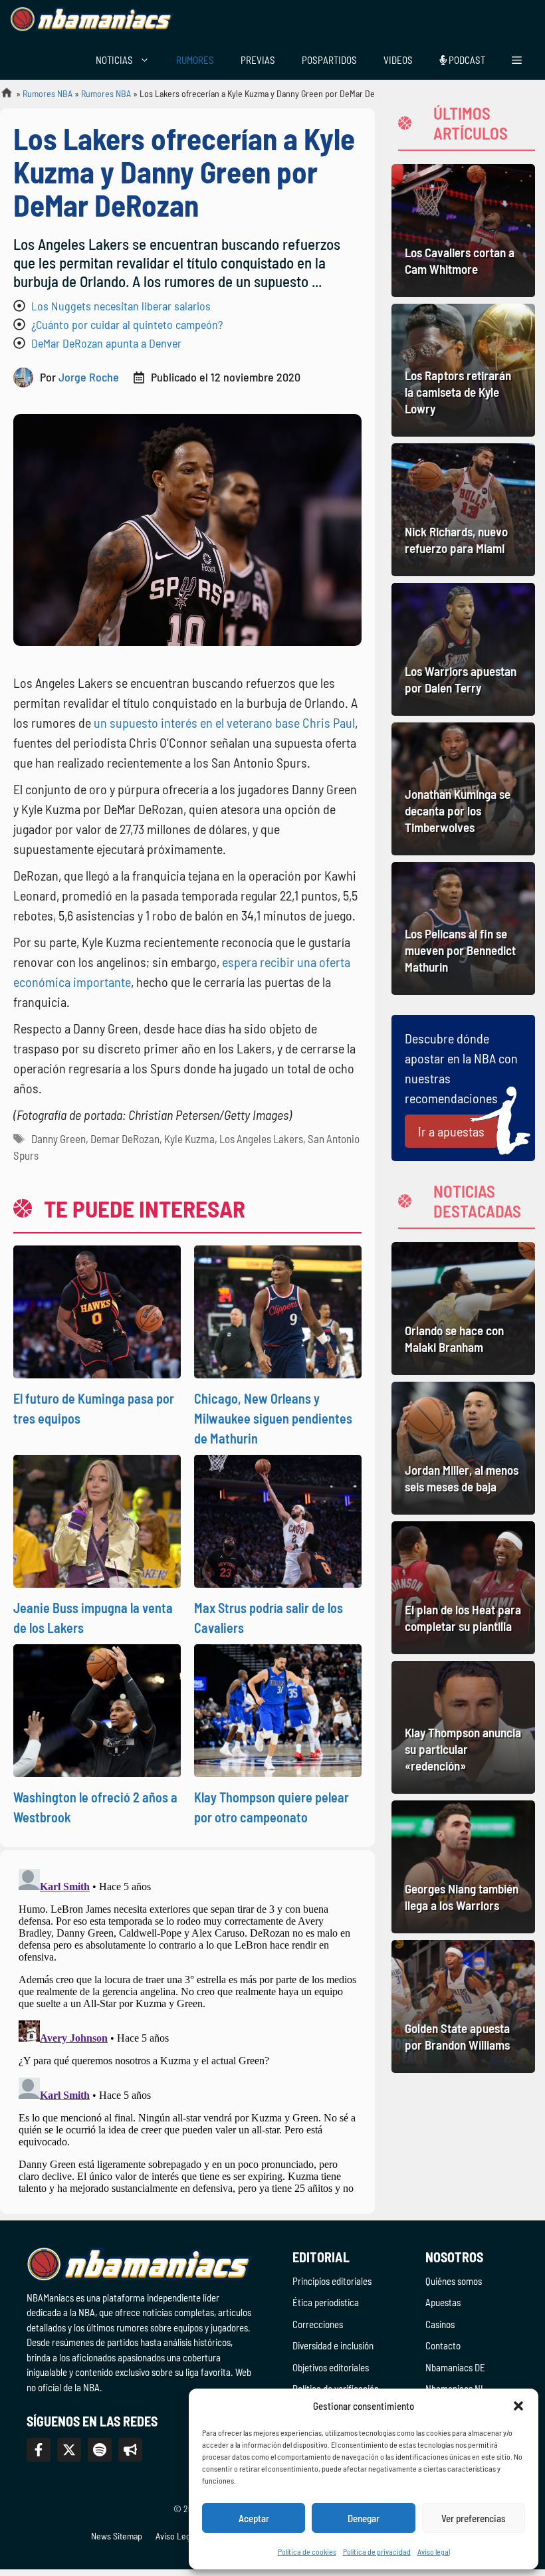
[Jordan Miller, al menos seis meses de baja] (463, 1448)
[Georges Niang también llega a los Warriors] (463, 1867)
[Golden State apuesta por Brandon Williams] (463, 2006)
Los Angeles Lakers (261, 1138)
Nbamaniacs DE (455, 2367)
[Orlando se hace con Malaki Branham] (463, 1309)
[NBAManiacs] (92, 20)
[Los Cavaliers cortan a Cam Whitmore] (463, 231)
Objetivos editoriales (331, 2367)
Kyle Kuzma (189, 1138)
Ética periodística (326, 2302)
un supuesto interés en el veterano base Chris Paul (224, 722)
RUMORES (195, 60)
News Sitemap (117, 2536)
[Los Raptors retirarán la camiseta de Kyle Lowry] (463, 370)
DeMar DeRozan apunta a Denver (106, 343)
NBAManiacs (1, 97)
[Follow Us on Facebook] (39, 2450)
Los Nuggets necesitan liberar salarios (121, 306)
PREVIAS (258, 60)
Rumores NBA (48, 93)
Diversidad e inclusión (333, 2345)
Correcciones (318, 2324)
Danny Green (58, 1138)
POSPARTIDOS (329, 60)
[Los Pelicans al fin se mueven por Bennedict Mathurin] (463, 928)
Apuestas (443, 2302)
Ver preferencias (474, 2518)
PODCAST (466, 60)
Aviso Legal (176, 2536)
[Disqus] (187, 2030)
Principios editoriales (332, 2281)
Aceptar (254, 2518)
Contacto (443, 2345)
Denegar (364, 2518)
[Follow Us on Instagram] (100, 2450)
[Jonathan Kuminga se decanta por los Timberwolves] (463, 789)
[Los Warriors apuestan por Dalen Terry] (463, 649)
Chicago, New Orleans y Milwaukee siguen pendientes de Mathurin (273, 1418)
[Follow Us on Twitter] (69, 2450)
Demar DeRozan (125, 1138)
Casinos (440, 2324)
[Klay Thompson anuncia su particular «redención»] (463, 1727)
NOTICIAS (114, 60)
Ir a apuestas (451, 1131)
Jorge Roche (89, 377)
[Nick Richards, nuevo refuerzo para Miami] (463, 510)
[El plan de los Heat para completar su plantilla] (463, 1588)
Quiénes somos (454, 2281)
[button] (518, 2406)
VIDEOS (398, 60)
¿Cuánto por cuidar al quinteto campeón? (127, 324)
